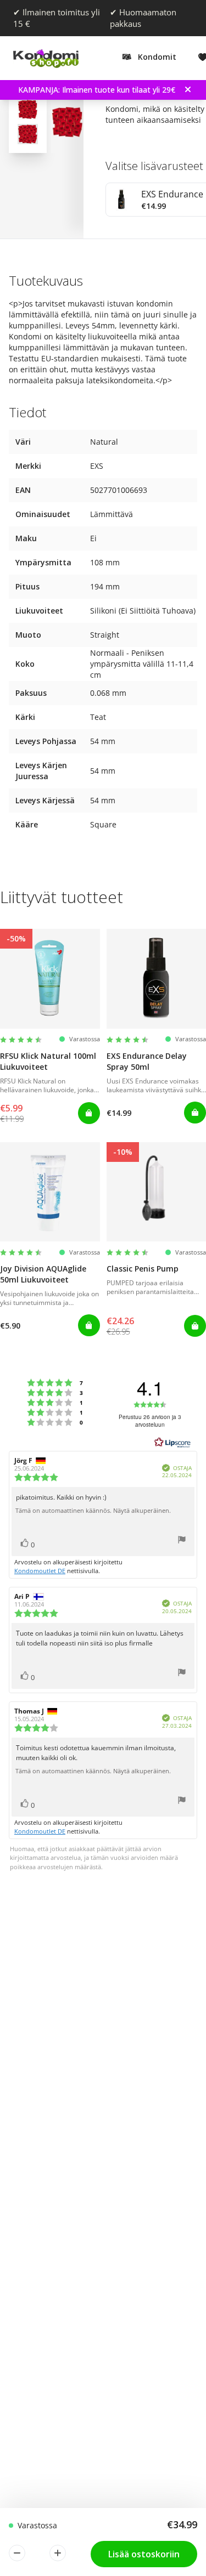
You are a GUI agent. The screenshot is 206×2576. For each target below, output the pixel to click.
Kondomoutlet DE (40, 1571)
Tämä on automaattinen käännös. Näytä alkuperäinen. (93, 1511)
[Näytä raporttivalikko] (182, 1541)
